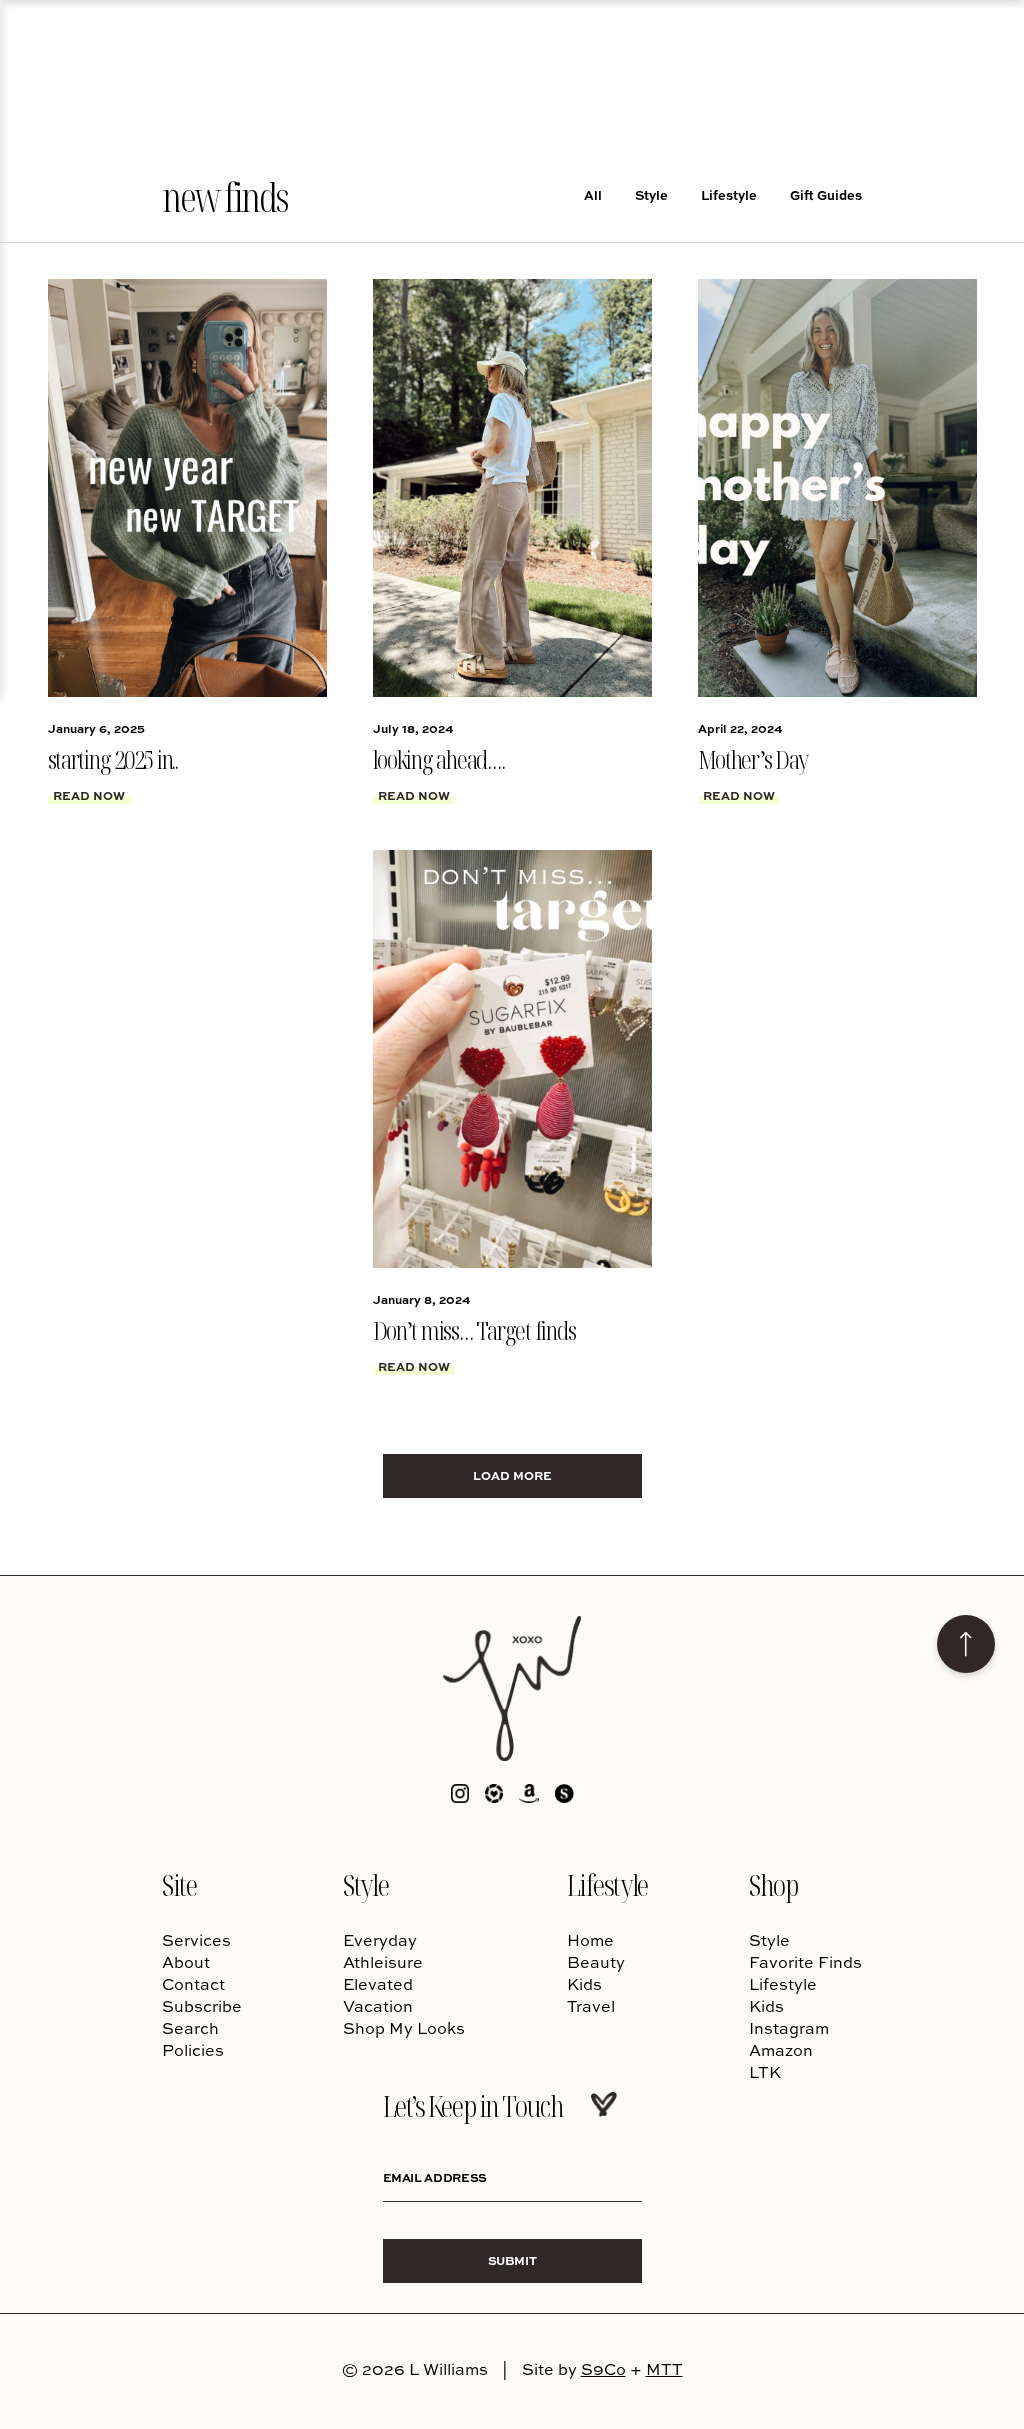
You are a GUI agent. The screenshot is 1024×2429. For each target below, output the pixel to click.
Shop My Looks (404, 2028)
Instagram (789, 2028)
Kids (584, 1984)
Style (651, 194)
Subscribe (202, 2006)
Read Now (89, 795)
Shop (773, 1884)
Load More (512, 1475)
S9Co (603, 2369)
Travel (591, 2006)
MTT (664, 2369)
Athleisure (383, 1962)
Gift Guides (826, 194)
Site (179, 1884)
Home (590, 1940)
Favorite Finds (805, 1962)
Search (190, 2028)
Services (196, 1940)
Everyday (380, 1940)
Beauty (596, 1962)
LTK (765, 2072)
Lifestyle (729, 194)
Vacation (378, 2006)
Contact (193, 1984)
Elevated (378, 1984)
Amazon (781, 2050)
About (186, 1962)
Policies (193, 2050)
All (593, 194)
